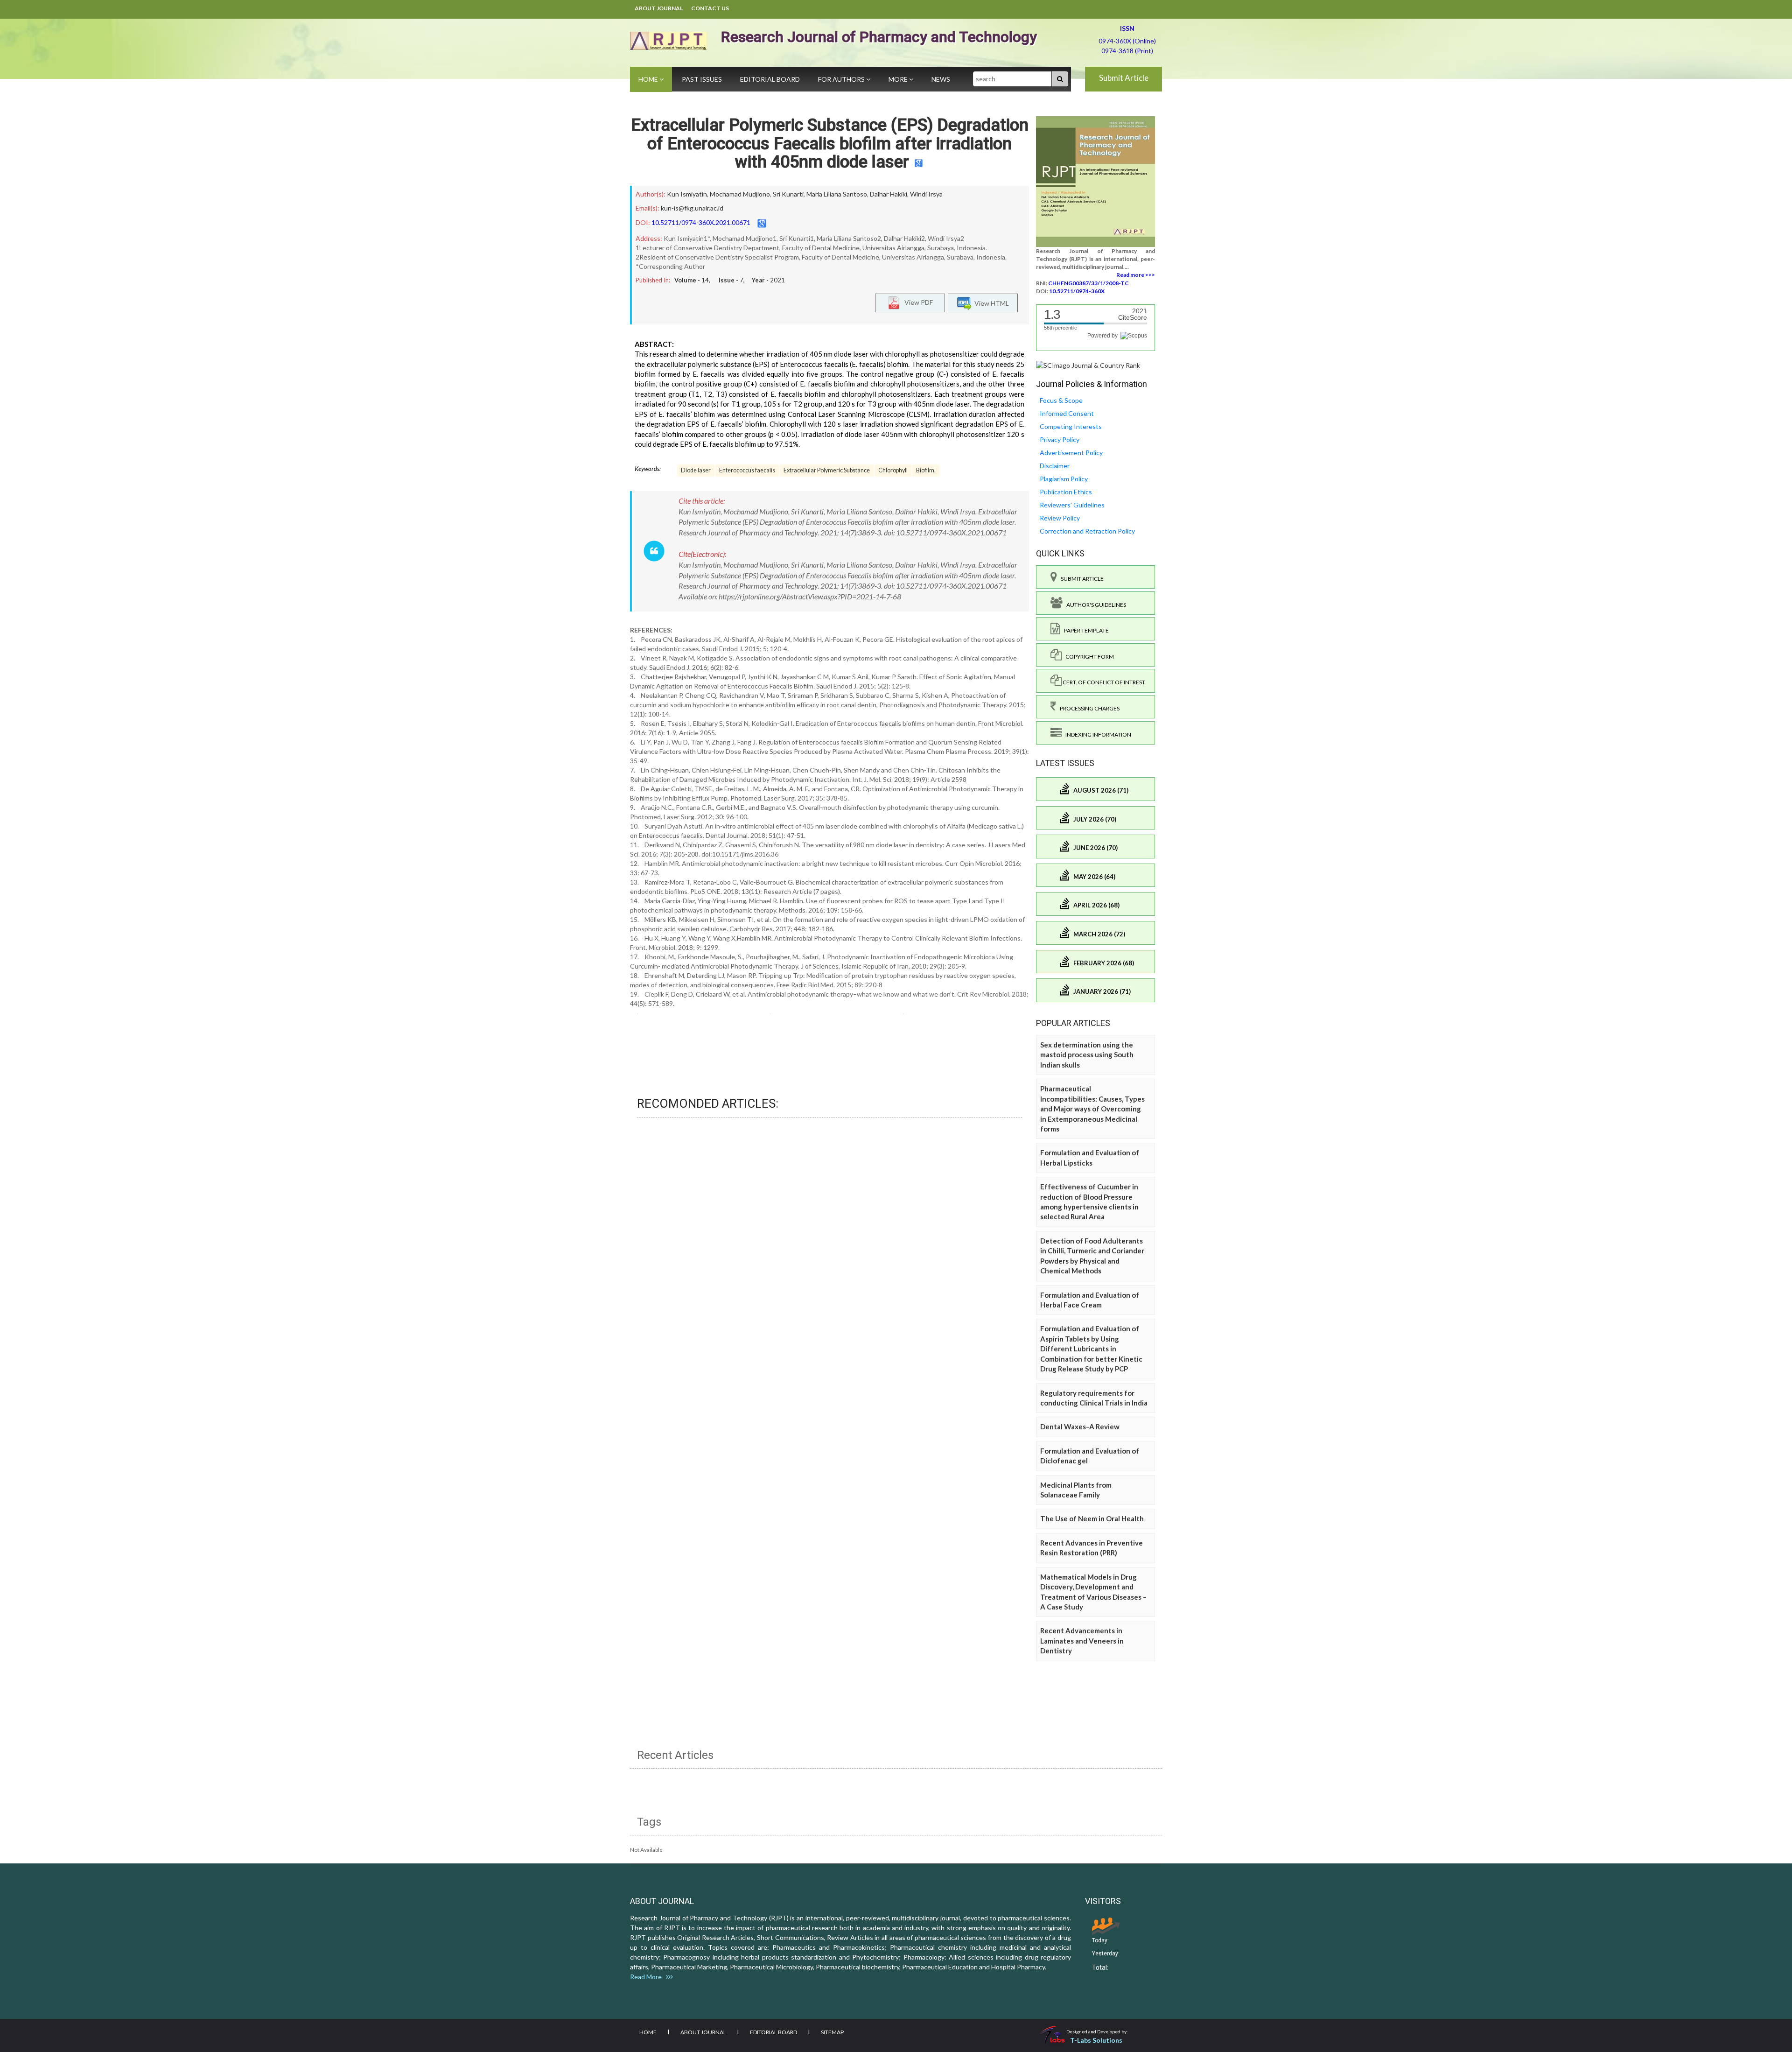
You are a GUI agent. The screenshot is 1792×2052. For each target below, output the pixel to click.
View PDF (917, 302)
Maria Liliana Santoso (837, 194)
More (899, 79)
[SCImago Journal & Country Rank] (1088, 365)
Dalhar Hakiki (889, 194)
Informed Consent (1067, 413)
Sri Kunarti (788, 194)
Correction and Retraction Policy (1087, 531)
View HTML (990, 303)
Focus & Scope (1061, 400)
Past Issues (702, 79)
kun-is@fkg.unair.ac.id (692, 208)
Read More (648, 1977)
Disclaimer (1055, 466)
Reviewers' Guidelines (1072, 505)
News (941, 79)
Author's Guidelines (1094, 605)
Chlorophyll (893, 470)
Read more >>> (1136, 275)
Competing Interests (1071, 426)
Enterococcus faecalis (747, 470)
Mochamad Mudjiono (740, 194)
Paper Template (1085, 630)
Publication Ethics (1066, 492)
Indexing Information (1096, 734)
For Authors (842, 79)
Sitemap (832, 2032)
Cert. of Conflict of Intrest (1103, 682)
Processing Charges (1088, 708)
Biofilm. (926, 470)
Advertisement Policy (1071, 453)
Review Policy (1060, 518)
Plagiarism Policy (1064, 479)
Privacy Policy (1060, 439)
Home (649, 79)
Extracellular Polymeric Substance (827, 470)
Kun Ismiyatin (687, 194)
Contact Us (710, 8)
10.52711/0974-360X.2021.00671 (701, 222)
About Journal (659, 8)
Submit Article (1124, 78)
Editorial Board (770, 79)
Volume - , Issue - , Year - (730, 280)
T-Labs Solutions (1096, 2040)
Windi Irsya (926, 194)
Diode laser (696, 470)
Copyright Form (1088, 657)
